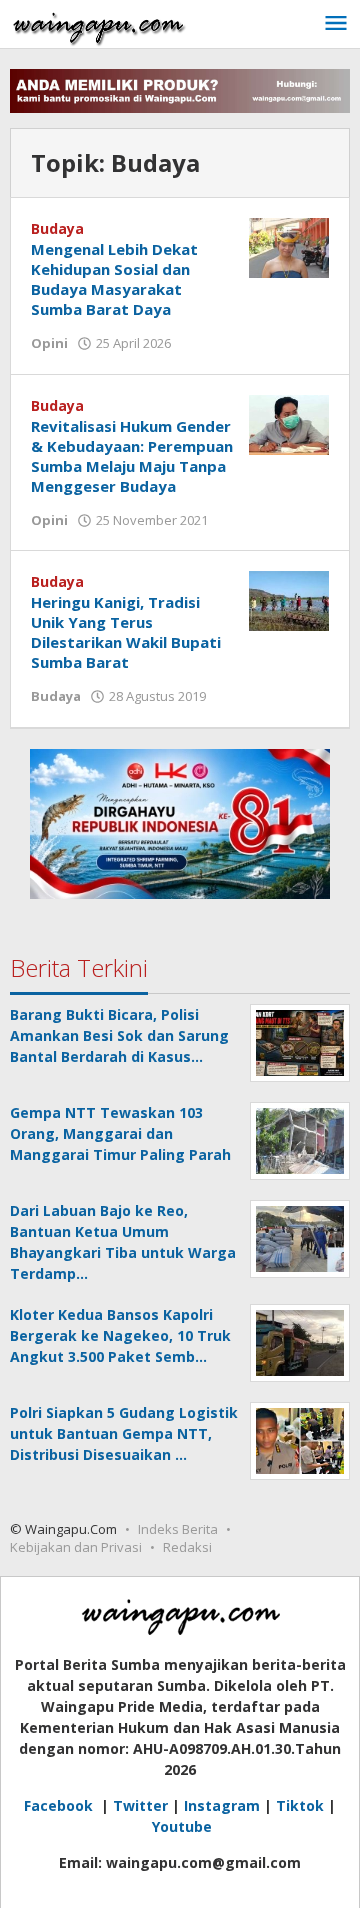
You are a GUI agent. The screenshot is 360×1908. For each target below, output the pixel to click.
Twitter (140, 1805)
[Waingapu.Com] (99, 23)
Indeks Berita (178, 1529)
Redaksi (187, 1547)
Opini (49, 343)
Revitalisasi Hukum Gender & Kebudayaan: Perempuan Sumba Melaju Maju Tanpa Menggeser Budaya (132, 456)
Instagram (222, 1805)
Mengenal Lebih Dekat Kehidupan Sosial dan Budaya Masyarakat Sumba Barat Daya (114, 279)
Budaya (57, 228)
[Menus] (336, 24)
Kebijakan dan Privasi (76, 1547)
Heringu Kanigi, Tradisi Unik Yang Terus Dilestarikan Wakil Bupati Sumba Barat (126, 632)
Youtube (182, 1826)
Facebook (60, 1805)
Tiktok (300, 1805)
